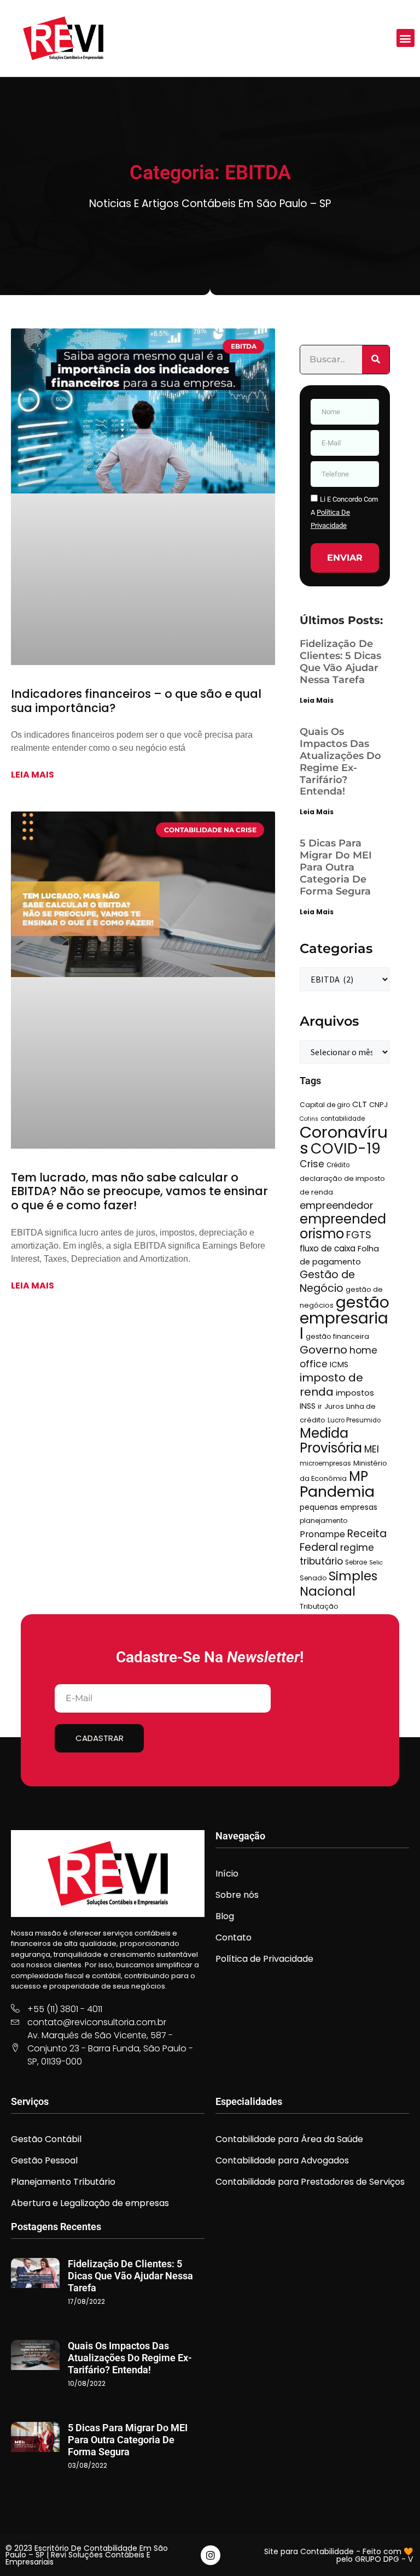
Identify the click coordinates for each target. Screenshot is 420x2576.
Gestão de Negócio (327, 1281)
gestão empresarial (345, 1318)
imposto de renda (331, 1385)
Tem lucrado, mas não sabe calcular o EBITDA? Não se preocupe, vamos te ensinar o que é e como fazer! (139, 1191)
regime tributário (337, 1554)
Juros (334, 1406)
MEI (372, 1449)
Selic (376, 1563)
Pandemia (337, 1492)
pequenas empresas (339, 1507)
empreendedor (337, 1205)
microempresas (325, 1463)
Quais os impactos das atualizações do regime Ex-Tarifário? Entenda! (340, 762)
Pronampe (322, 1534)
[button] (406, 38)
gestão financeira (337, 1336)
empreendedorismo (343, 1226)
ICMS (339, 1365)
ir (320, 1406)
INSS (308, 1406)
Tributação (319, 1606)
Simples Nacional (339, 1584)
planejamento (323, 1521)
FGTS (359, 1235)
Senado (313, 1578)
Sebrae (356, 1562)
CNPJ (378, 1105)
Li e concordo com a (344, 512)
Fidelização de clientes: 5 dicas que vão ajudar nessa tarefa (340, 662)
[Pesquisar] (376, 360)
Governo (323, 1350)
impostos (355, 1393)
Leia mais (33, 775)
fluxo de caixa (328, 1248)
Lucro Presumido (354, 1420)
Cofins (309, 1119)
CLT (360, 1104)
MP (358, 1476)
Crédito (338, 1165)
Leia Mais (317, 700)
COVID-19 (346, 1148)
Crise (312, 1164)
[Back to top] (395, 2551)
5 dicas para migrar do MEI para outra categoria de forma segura (336, 867)
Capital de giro (325, 1105)
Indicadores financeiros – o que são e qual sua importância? (136, 701)
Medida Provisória (331, 1440)
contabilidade (343, 1119)
